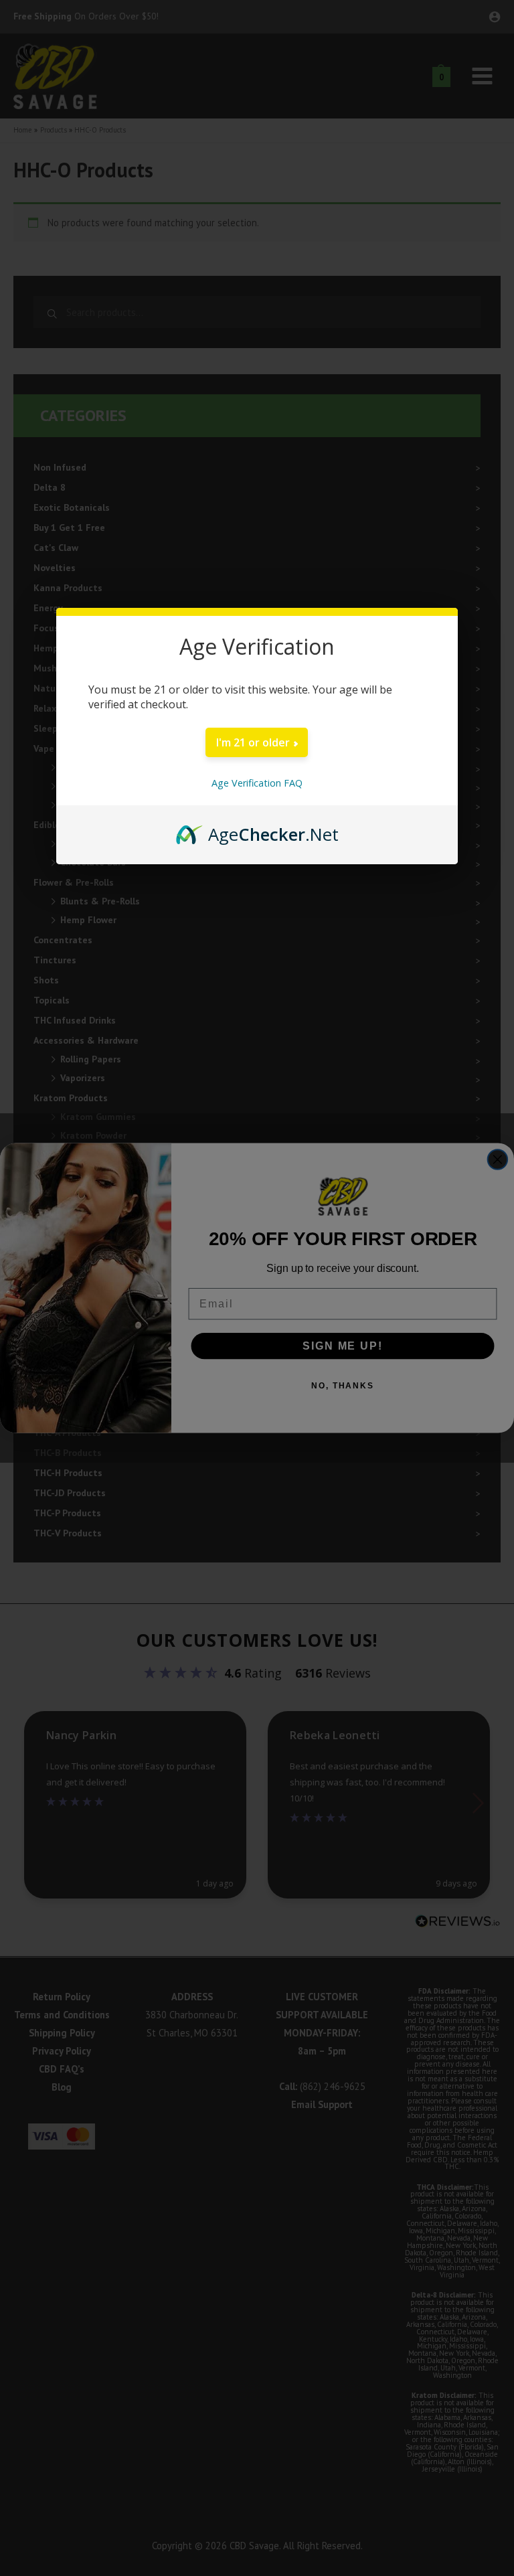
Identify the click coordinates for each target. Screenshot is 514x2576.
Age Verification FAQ (257, 783)
